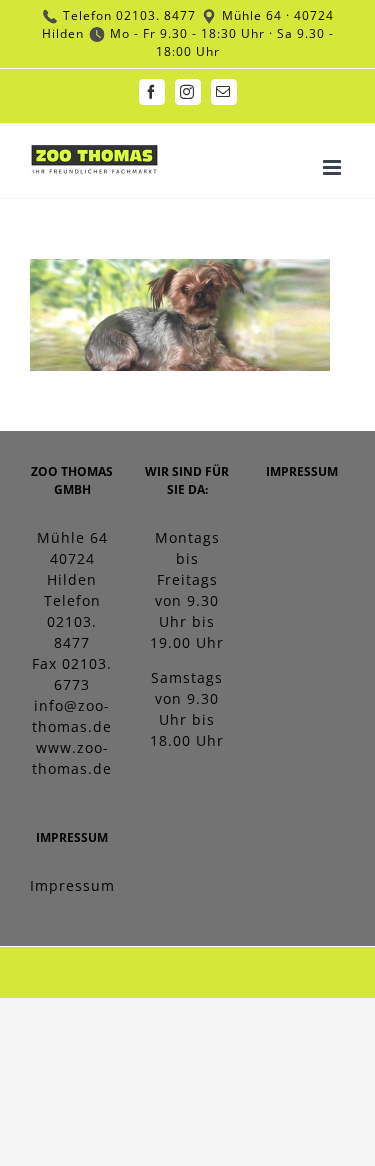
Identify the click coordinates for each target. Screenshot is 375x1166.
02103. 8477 (156, 15)
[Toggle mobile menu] (334, 167)
